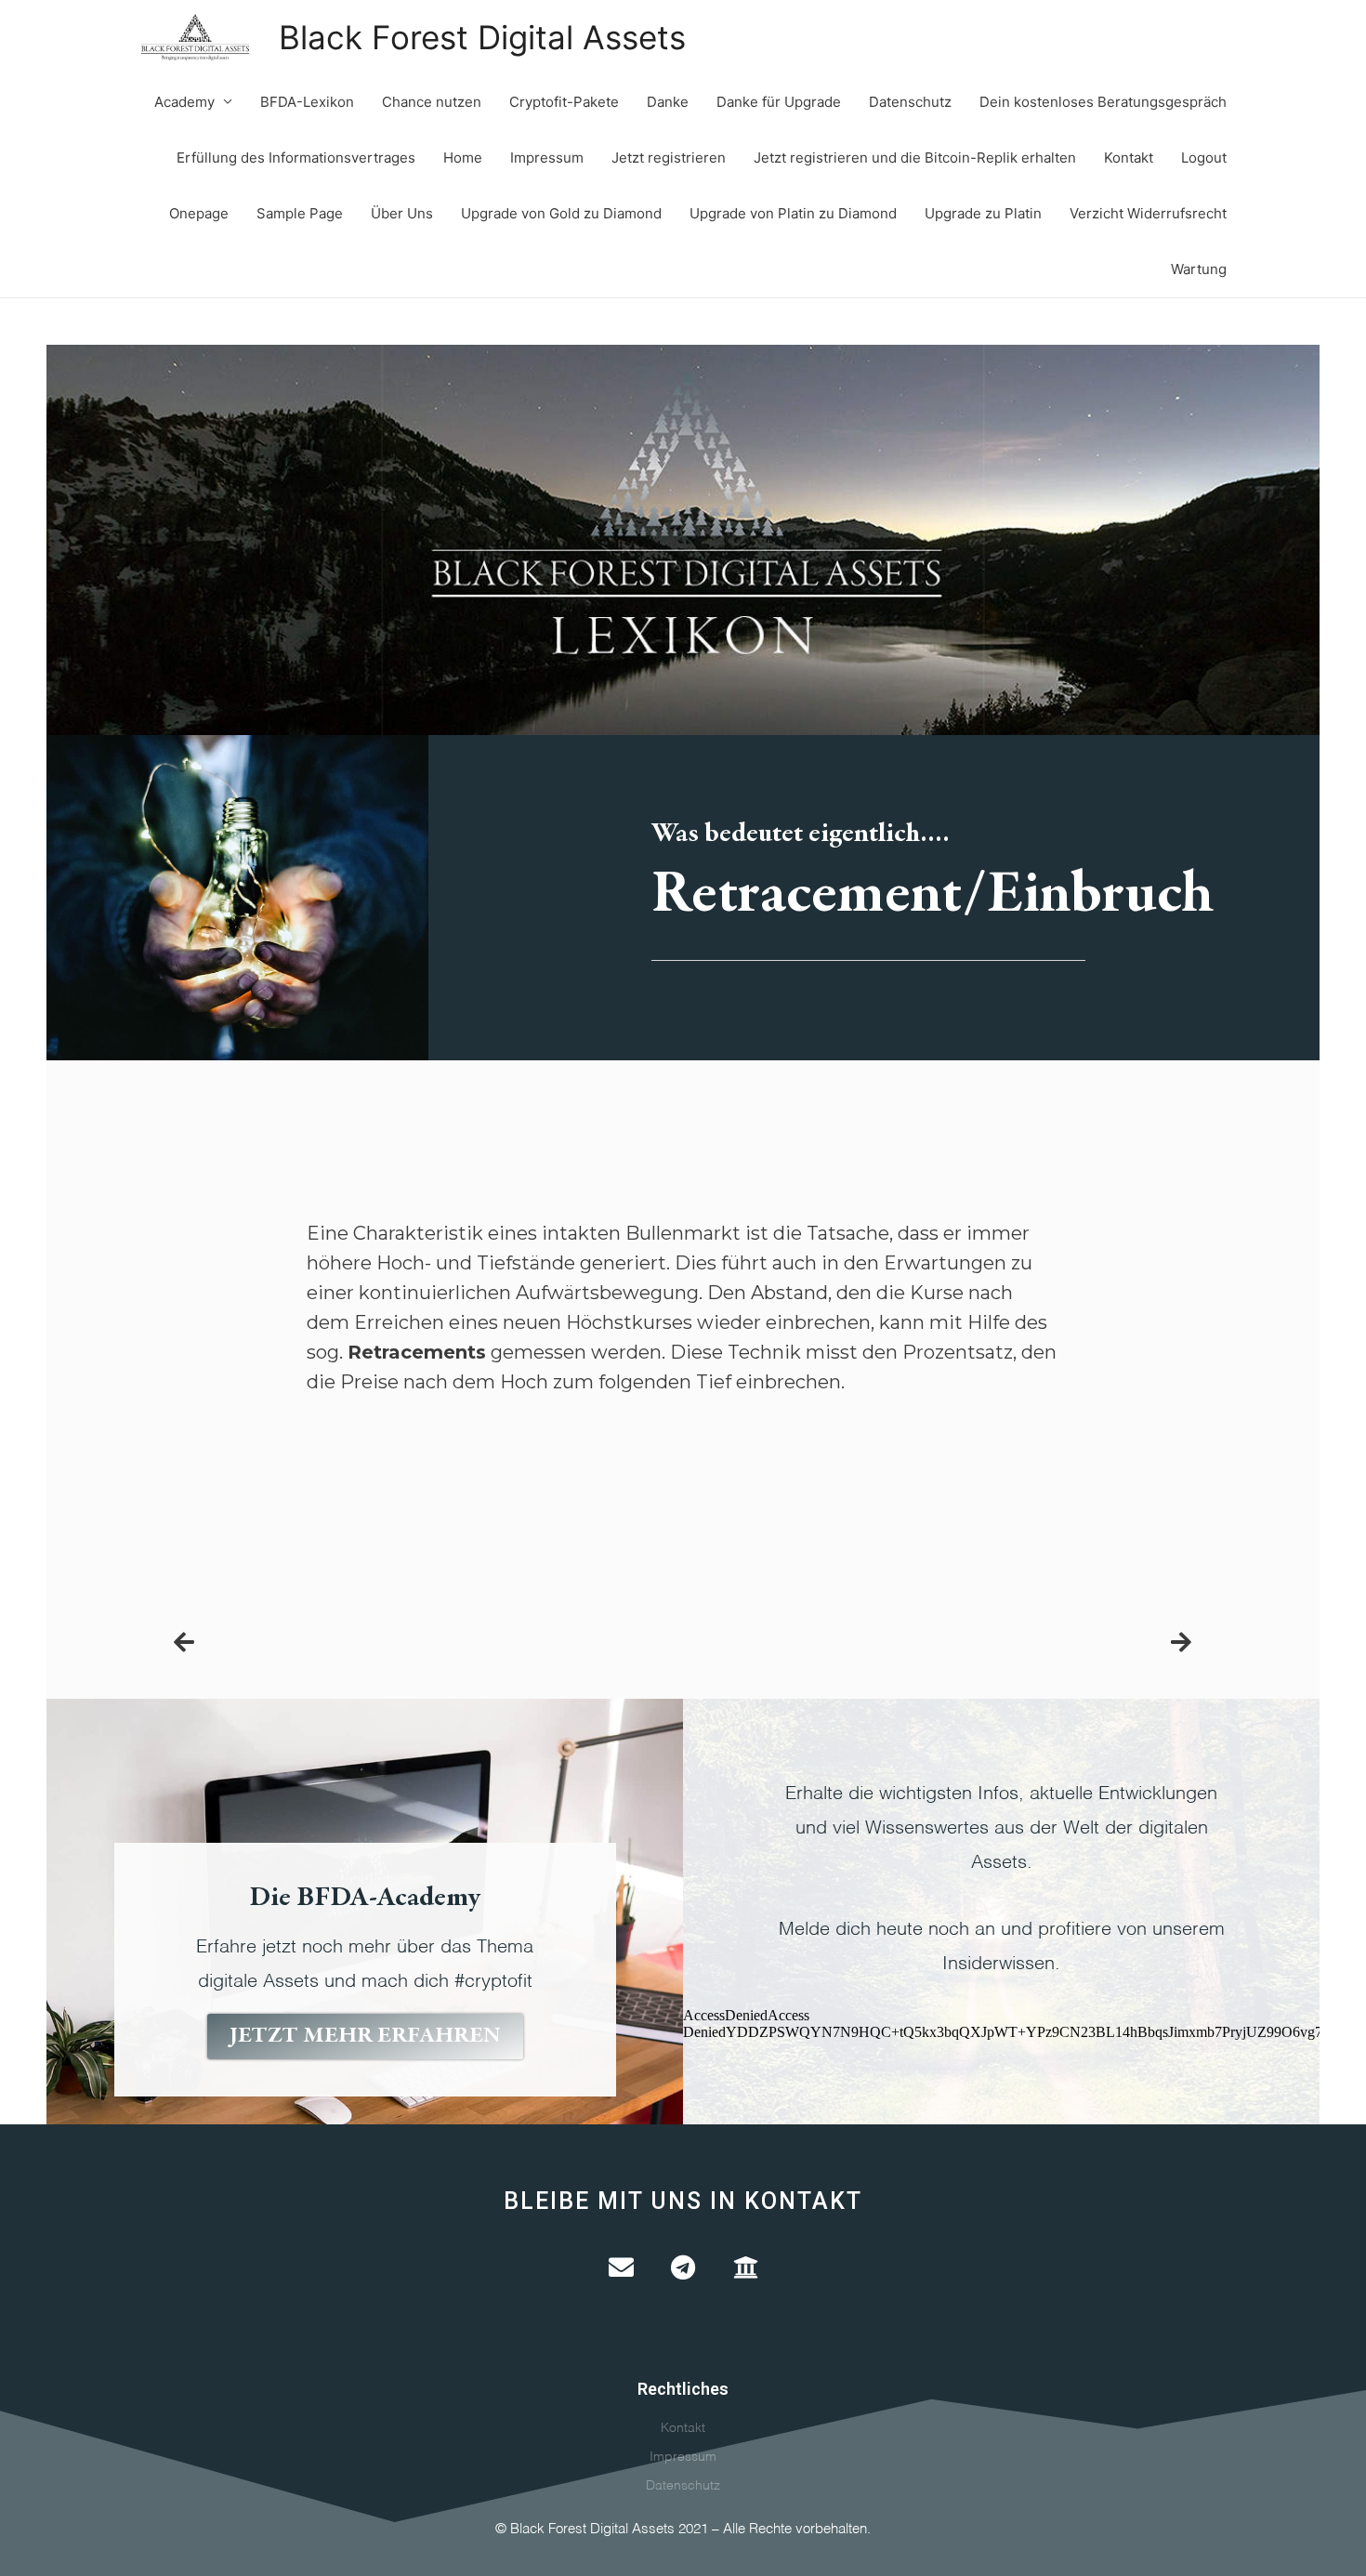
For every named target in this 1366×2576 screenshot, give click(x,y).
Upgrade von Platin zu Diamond (793, 213)
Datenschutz (910, 102)
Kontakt (1129, 158)
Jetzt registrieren (669, 158)
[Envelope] (621, 2267)
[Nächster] (1174, 1643)
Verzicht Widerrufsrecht (1148, 213)
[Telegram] (683, 2267)
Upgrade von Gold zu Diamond (561, 213)
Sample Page (300, 213)
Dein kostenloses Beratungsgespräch (1103, 102)
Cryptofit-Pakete (564, 102)
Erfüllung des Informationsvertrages (296, 158)
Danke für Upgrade (779, 102)
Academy (184, 102)
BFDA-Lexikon (307, 102)
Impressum (547, 158)
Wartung (1199, 269)
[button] (365, 2037)
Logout (1204, 158)
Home (463, 158)
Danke (668, 102)
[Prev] (428, 1643)
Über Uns (402, 213)
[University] (746, 2267)
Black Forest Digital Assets (482, 37)
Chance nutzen (432, 102)
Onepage (199, 213)
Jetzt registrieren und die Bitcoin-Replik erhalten (915, 158)
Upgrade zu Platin (983, 213)
